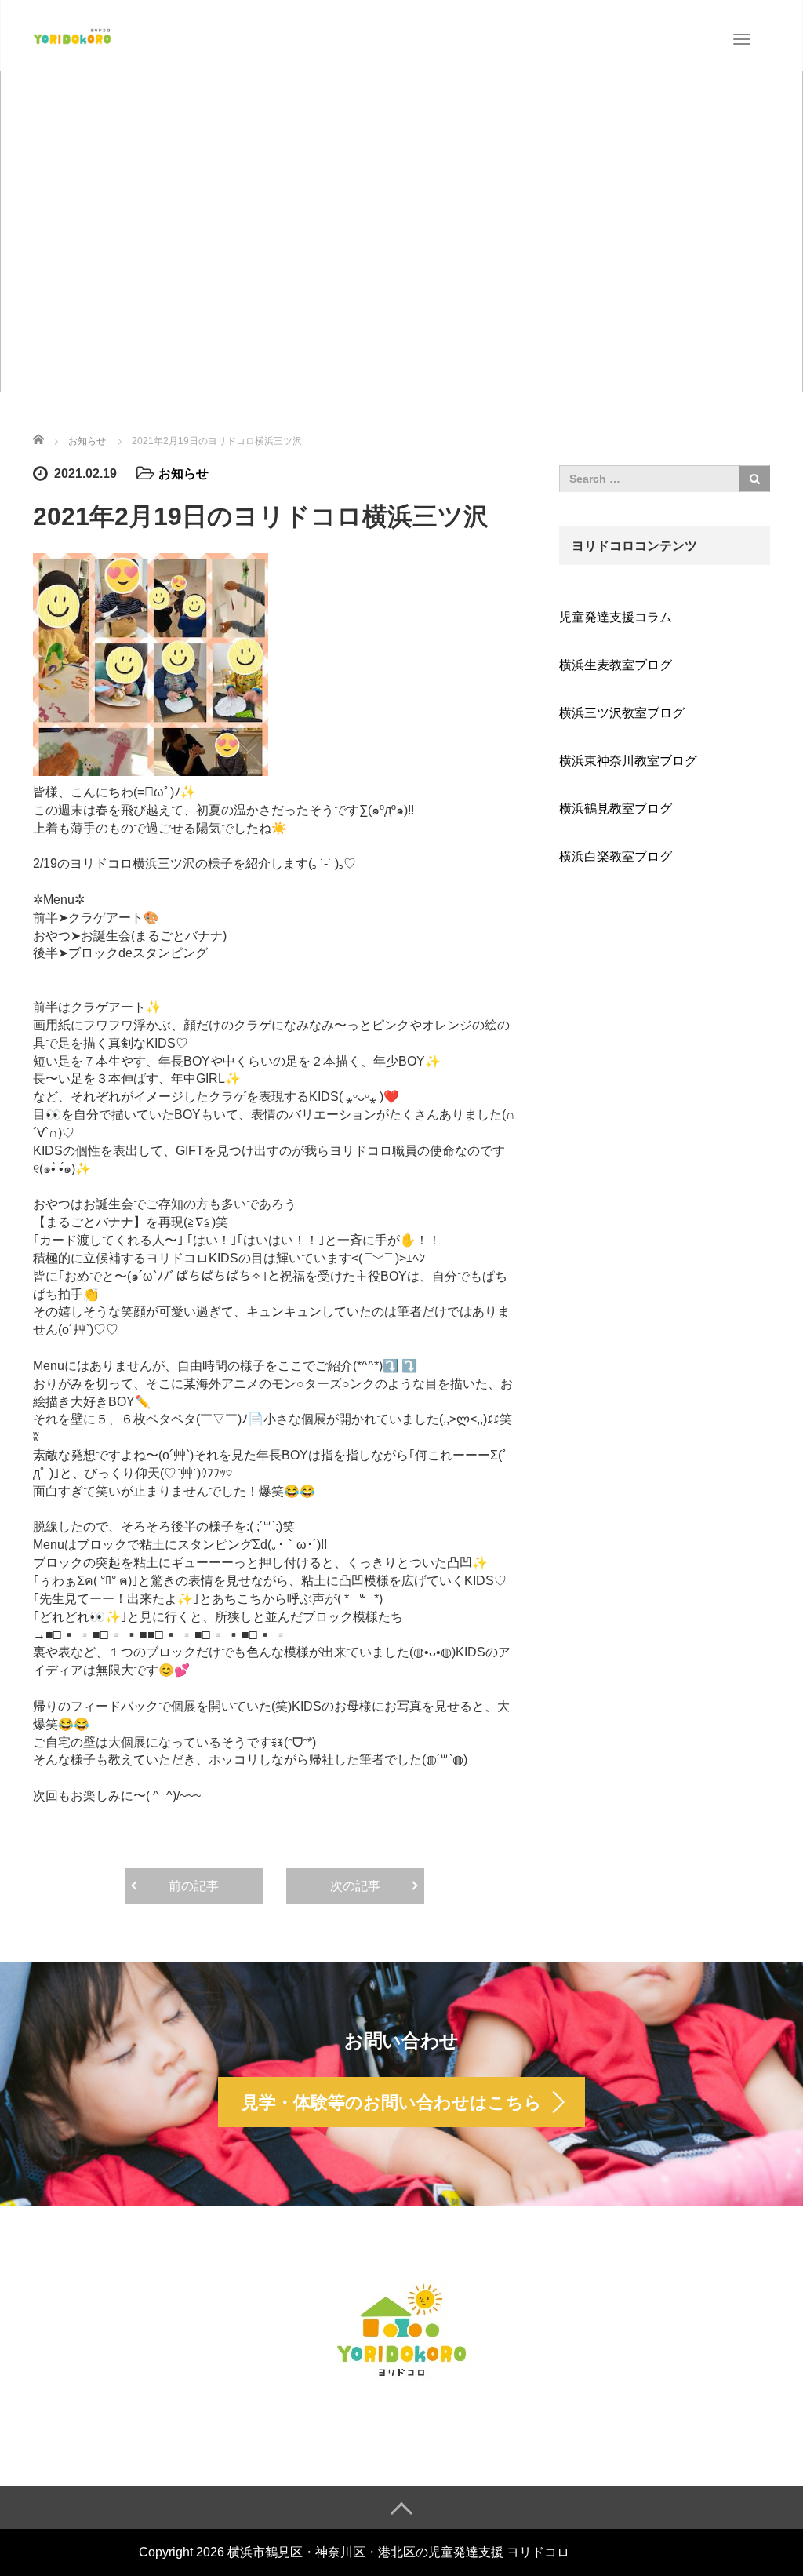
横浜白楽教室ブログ (616, 856)
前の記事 (194, 1886)
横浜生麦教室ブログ (616, 665)
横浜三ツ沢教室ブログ (622, 713)
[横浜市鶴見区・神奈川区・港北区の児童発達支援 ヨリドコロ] (72, 35)
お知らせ (183, 474)
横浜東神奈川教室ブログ (628, 761)
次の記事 (355, 1886)
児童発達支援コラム (616, 617)
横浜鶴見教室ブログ (616, 809)
